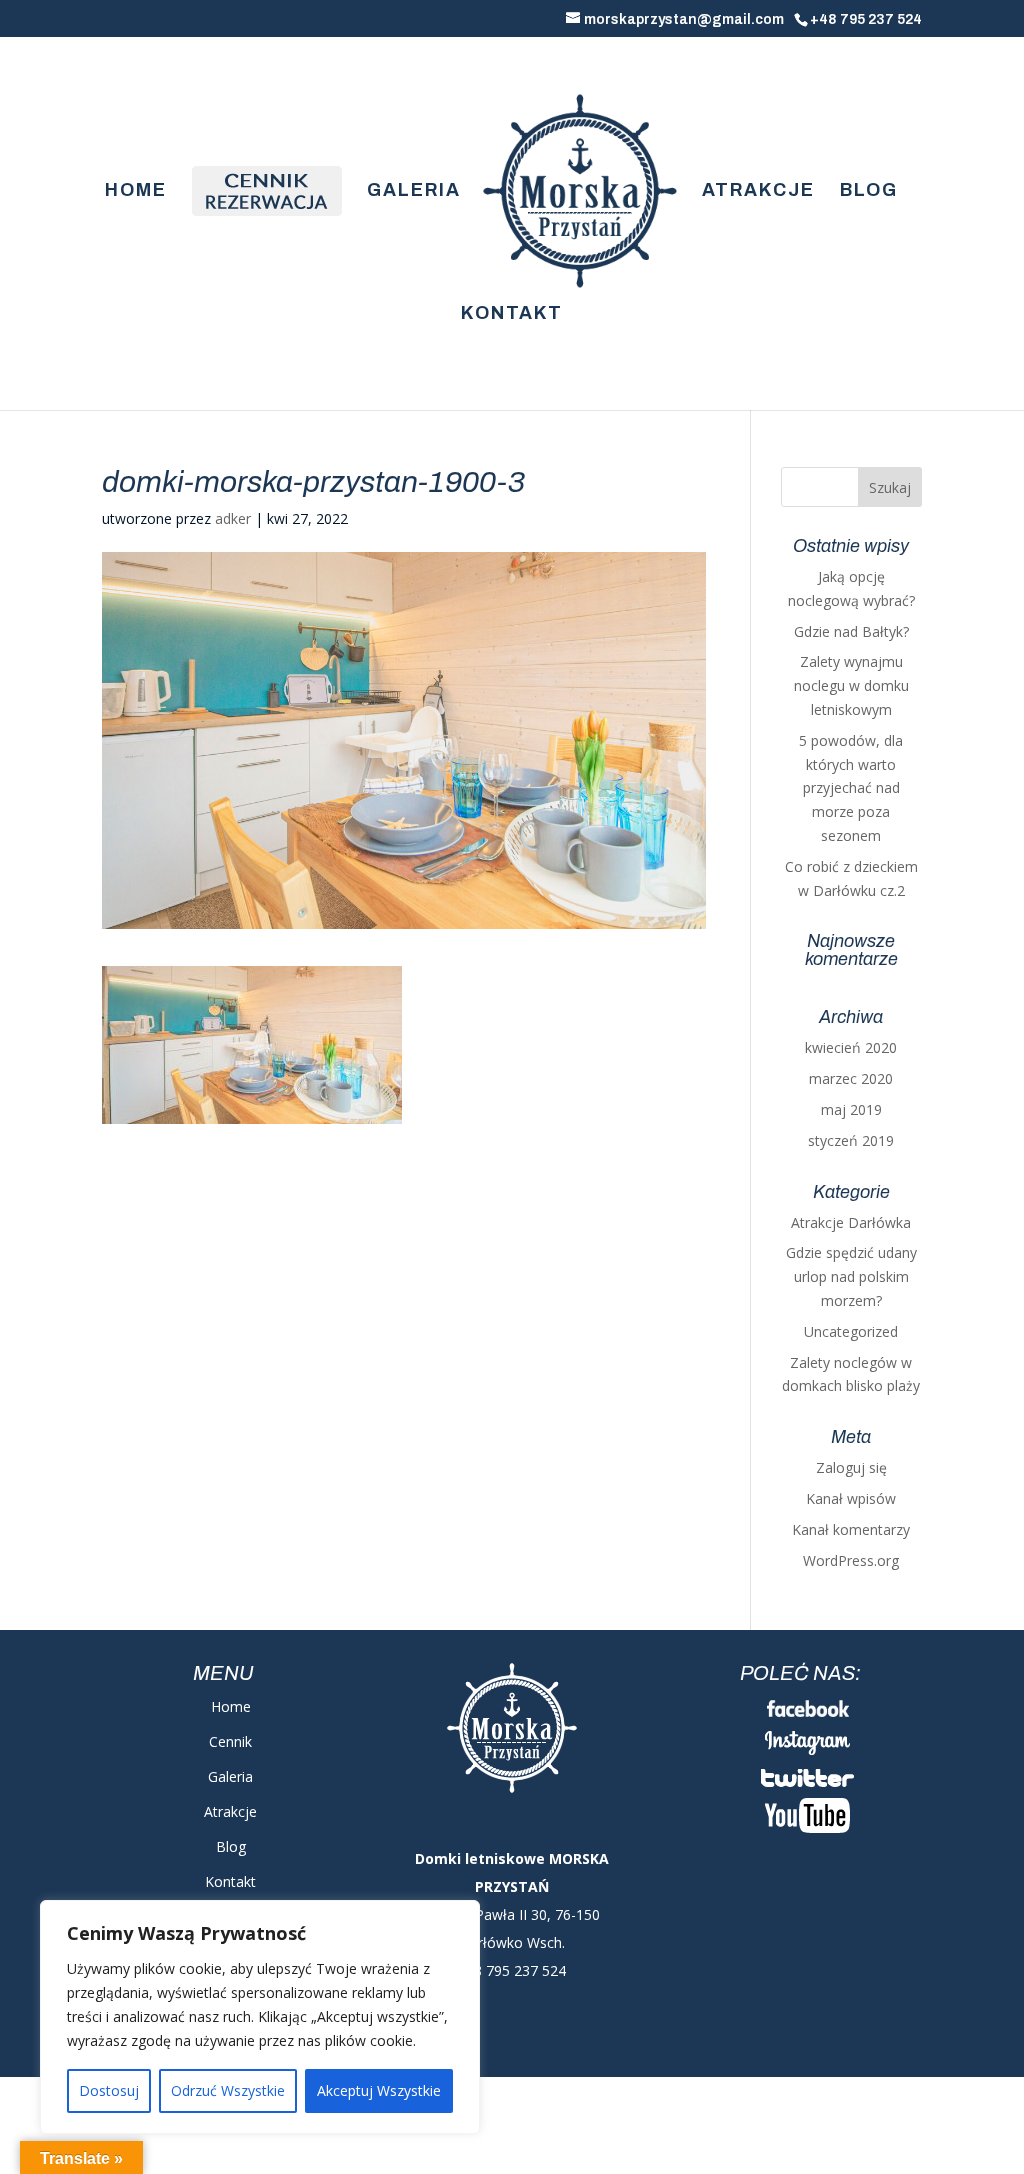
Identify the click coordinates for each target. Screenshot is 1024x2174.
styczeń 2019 (851, 1140)
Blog (231, 1846)
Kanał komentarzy (851, 1529)
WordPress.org (851, 1560)
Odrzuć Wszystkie (228, 2090)
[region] (260, 2017)
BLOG (869, 191)
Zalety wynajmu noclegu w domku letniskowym (851, 685)
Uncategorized (851, 1331)
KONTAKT (512, 314)
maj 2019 (851, 1109)
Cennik (230, 1741)
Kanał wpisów (851, 1498)
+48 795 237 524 (866, 19)
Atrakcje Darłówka (851, 1222)
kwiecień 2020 (851, 1047)
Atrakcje (230, 1811)
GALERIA (414, 191)
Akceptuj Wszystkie (379, 2090)
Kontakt (230, 1881)
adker (233, 518)
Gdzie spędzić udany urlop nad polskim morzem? (851, 1276)
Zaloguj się (851, 1467)
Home (231, 1706)
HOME (136, 191)
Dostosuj (109, 2090)
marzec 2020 (851, 1078)
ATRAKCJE (758, 191)
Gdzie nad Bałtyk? (851, 631)
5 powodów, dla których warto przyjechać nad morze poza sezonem (851, 788)
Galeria (230, 1776)
